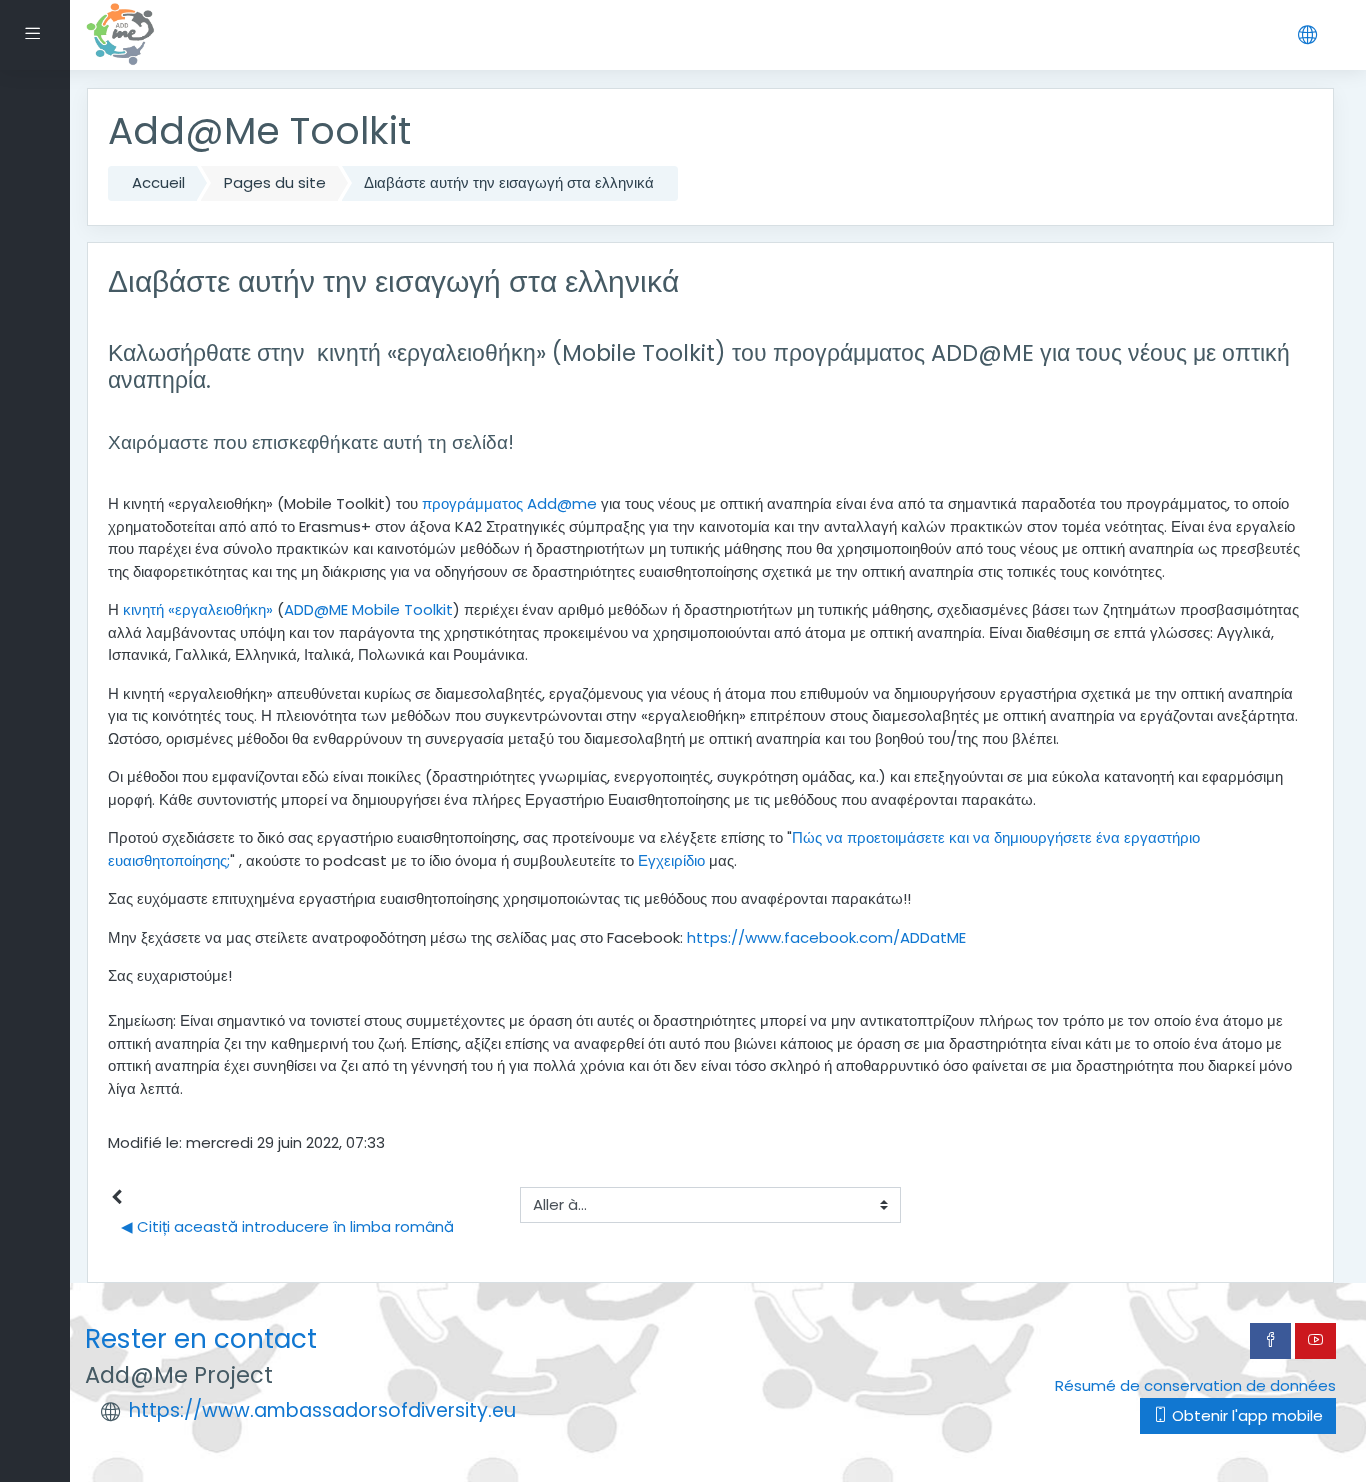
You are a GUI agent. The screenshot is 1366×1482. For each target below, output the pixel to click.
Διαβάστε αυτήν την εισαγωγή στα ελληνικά (509, 182)
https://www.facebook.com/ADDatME (826, 937)
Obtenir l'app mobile (1245, 1415)
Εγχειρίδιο (671, 860)
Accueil (158, 182)
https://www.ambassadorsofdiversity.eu (322, 1410)
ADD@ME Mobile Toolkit (368, 609)
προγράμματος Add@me (509, 503)
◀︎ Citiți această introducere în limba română (287, 1226)
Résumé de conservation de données (1195, 1385)
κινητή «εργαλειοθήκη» (198, 609)
